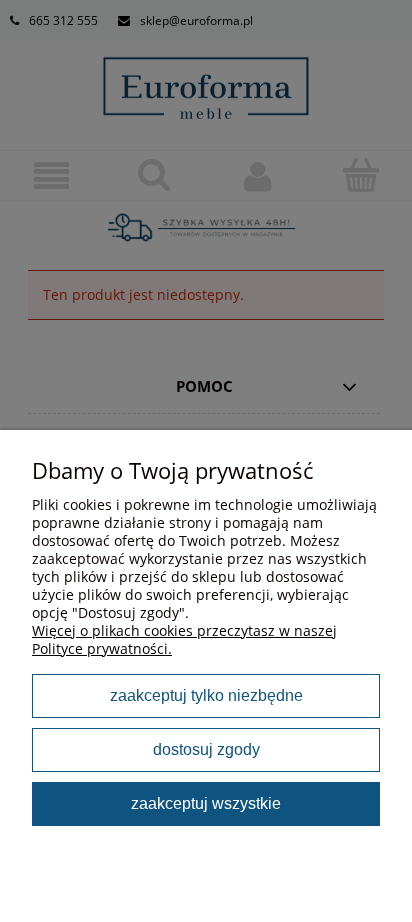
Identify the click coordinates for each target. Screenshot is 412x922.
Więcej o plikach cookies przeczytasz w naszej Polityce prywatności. (184, 639)
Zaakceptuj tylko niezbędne (206, 695)
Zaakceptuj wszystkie (206, 803)
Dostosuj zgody (206, 749)
